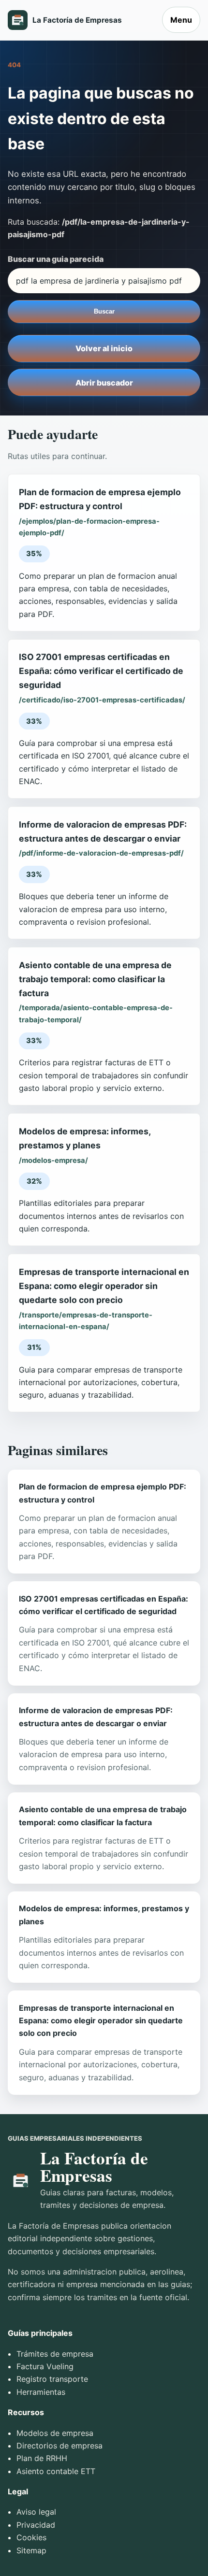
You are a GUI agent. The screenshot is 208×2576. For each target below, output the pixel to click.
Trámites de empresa (55, 2354)
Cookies (31, 2537)
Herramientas (41, 2392)
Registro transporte (52, 2379)
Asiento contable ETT (56, 2471)
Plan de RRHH (42, 2458)
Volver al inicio (104, 348)
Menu (181, 20)
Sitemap (31, 2550)
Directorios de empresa (59, 2446)
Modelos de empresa (55, 2433)
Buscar (104, 311)
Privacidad (36, 2525)
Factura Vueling (45, 2366)
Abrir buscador (104, 383)
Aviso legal (36, 2512)
